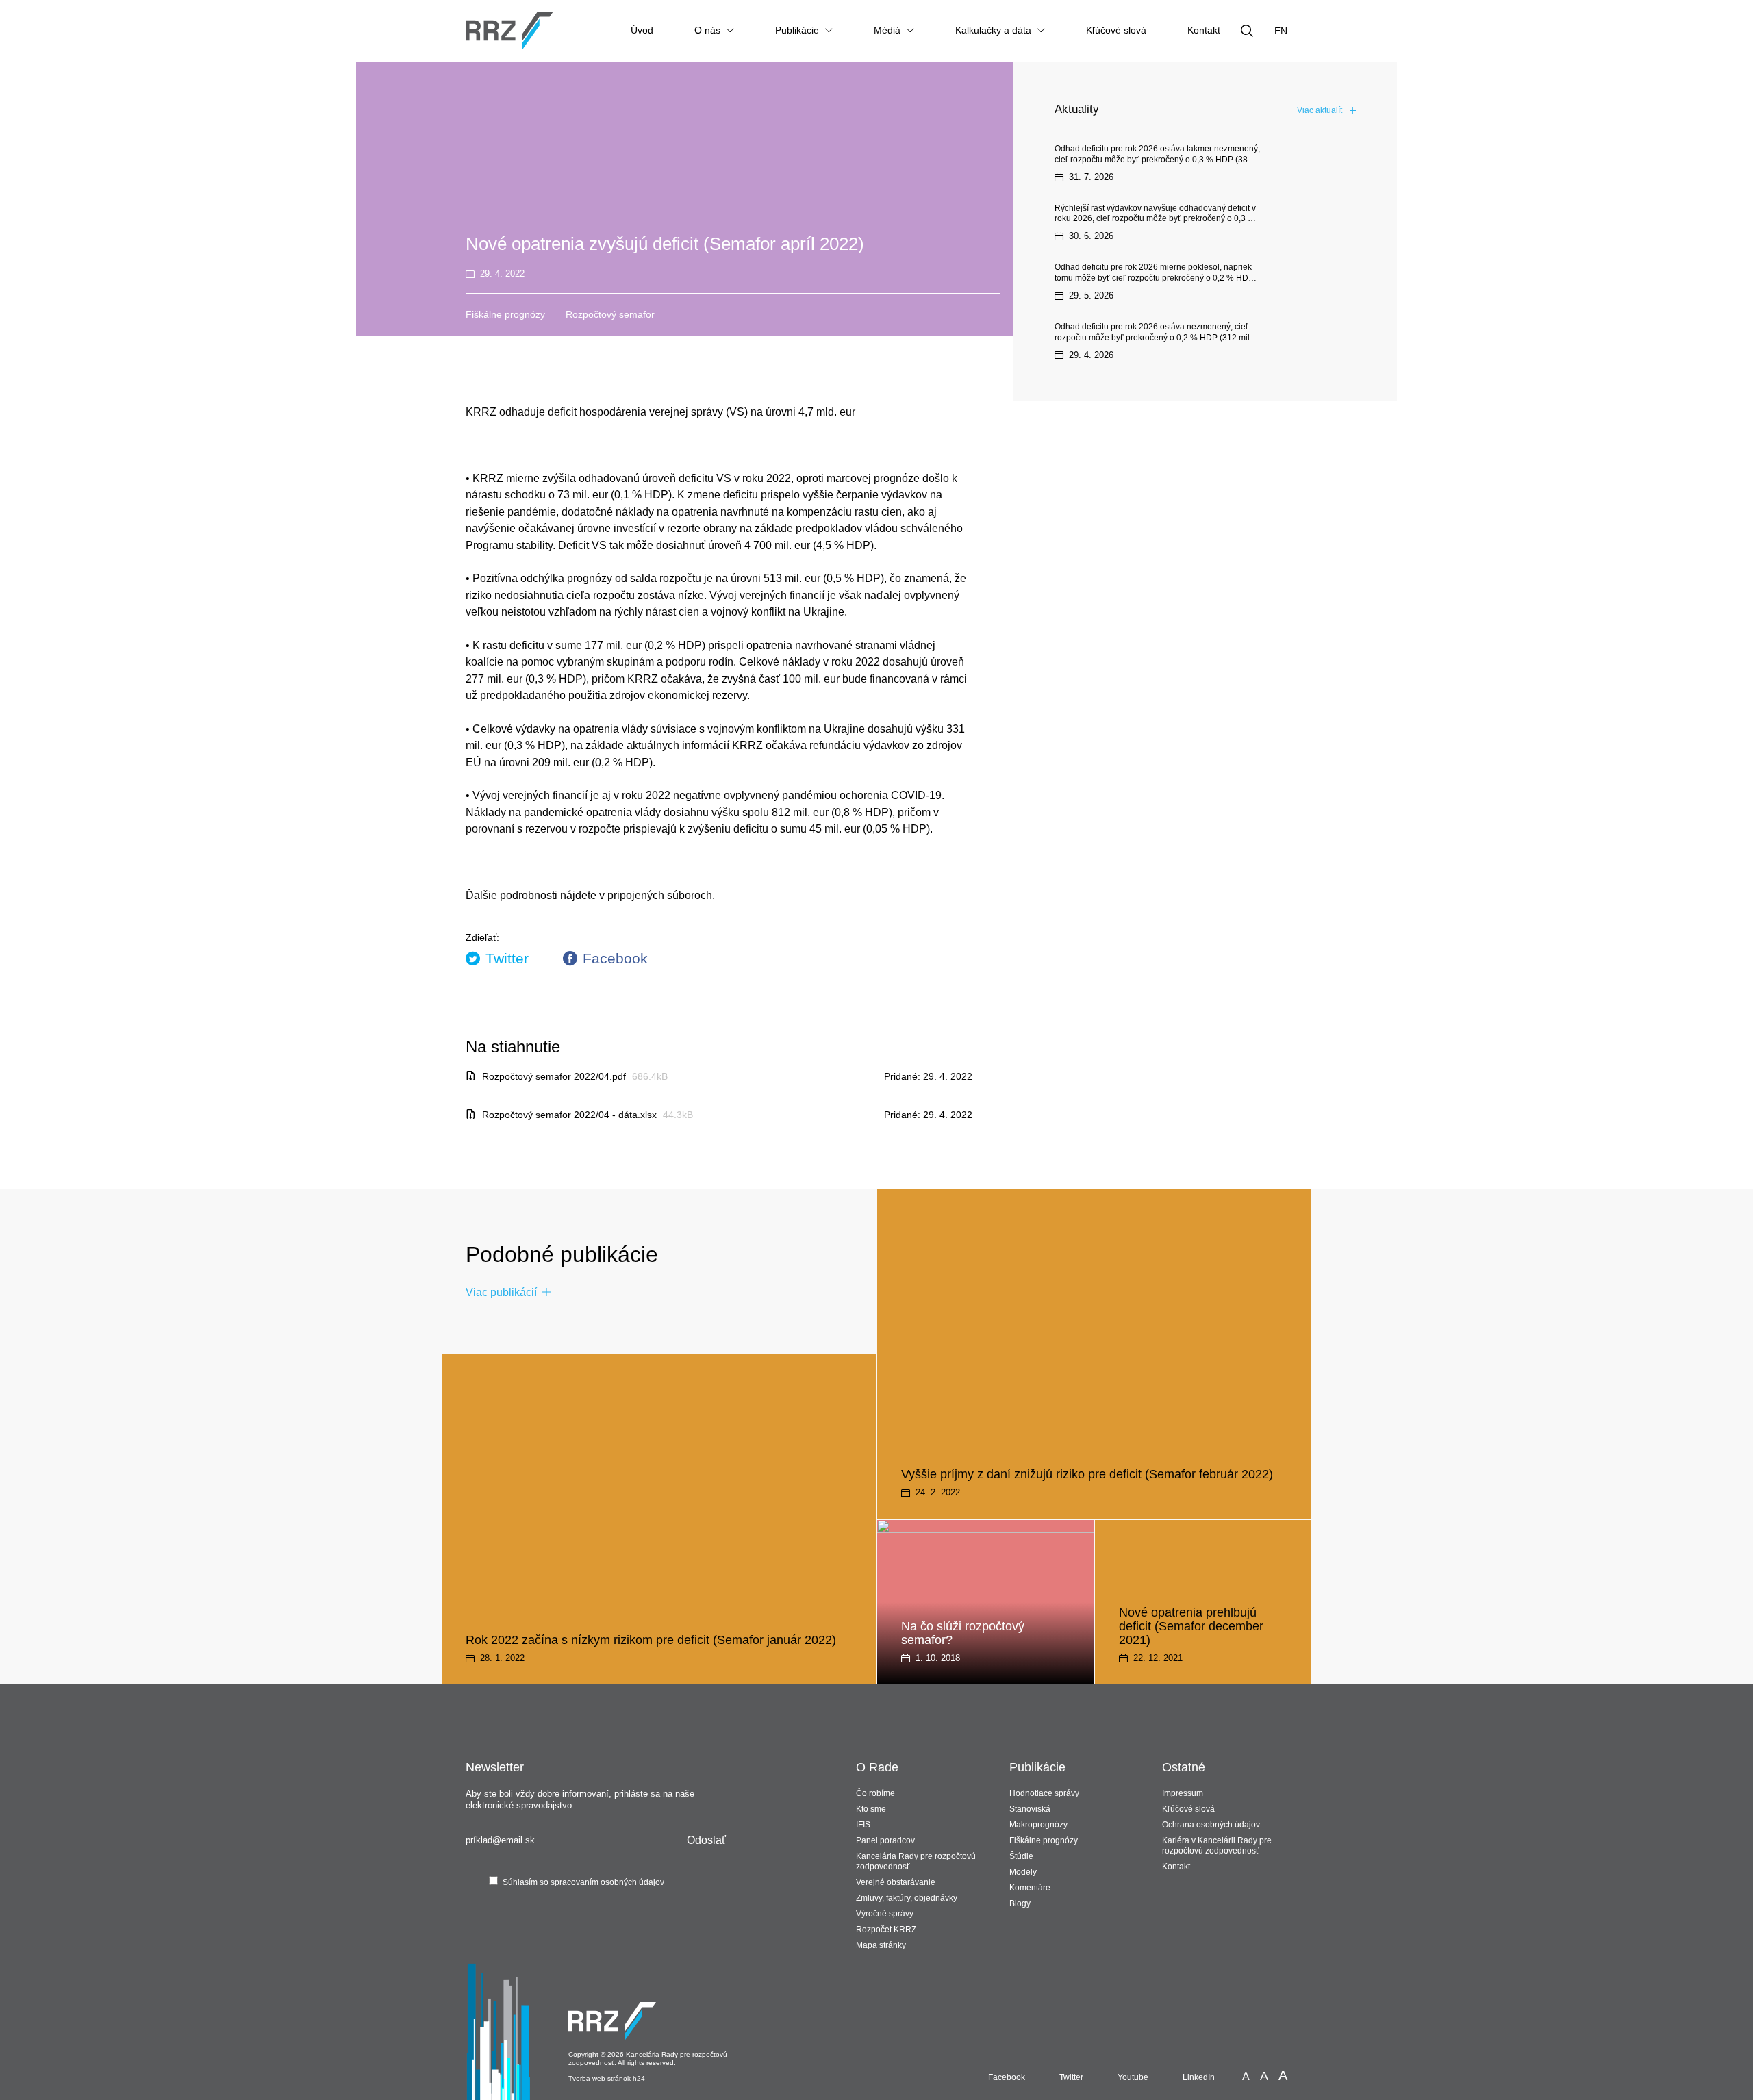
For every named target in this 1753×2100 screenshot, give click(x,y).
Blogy (1020, 1903)
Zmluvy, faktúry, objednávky (907, 1898)
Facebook (615, 958)
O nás (707, 30)
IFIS (863, 1825)
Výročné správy (885, 1914)
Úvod (642, 30)
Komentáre (1030, 1888)
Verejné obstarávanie (896, 1882)
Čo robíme (875, 1793)
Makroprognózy (1038, 1825)
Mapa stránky (881, 1945)
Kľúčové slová (1116, 30)
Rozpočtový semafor (610, 314)
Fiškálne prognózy (505, 314)
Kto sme (871, 1809)
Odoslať (706, 1840)
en (1281, 31)
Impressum (1183, 1793)
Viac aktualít (1320, 110)
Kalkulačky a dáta (993, 30)
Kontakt (1204, 30)
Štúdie (1021, 1856)
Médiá (887, 30)
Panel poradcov (885, 1840)
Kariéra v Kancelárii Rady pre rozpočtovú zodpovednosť (1217, 1846)
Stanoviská (1030, 1809)
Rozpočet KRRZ (886, 1930)
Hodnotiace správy (1044, 1793)
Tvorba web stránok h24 (607, 2078)
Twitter (507, 958)
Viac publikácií (501, 1292)
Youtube (1133, 2077)
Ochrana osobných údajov (1211, 1825)
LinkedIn (1199, 2077)
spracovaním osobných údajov (607, 1882)
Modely (1023, 1872)
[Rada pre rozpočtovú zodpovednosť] (509, 30)
